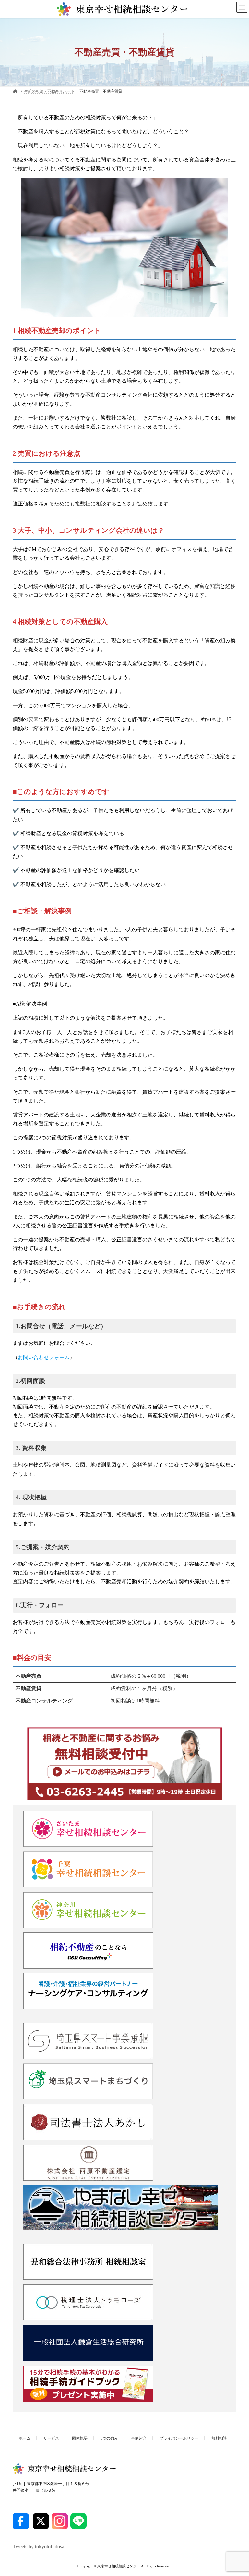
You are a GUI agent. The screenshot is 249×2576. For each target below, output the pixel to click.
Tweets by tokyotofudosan (40, 2547)
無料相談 (219, 2438)
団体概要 (80, 2438)
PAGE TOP (237, 2491)
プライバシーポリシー (179, 2438)
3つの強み (109, 2438)
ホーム (25, 2438)
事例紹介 (139, 2438)
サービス (51, 2438)
